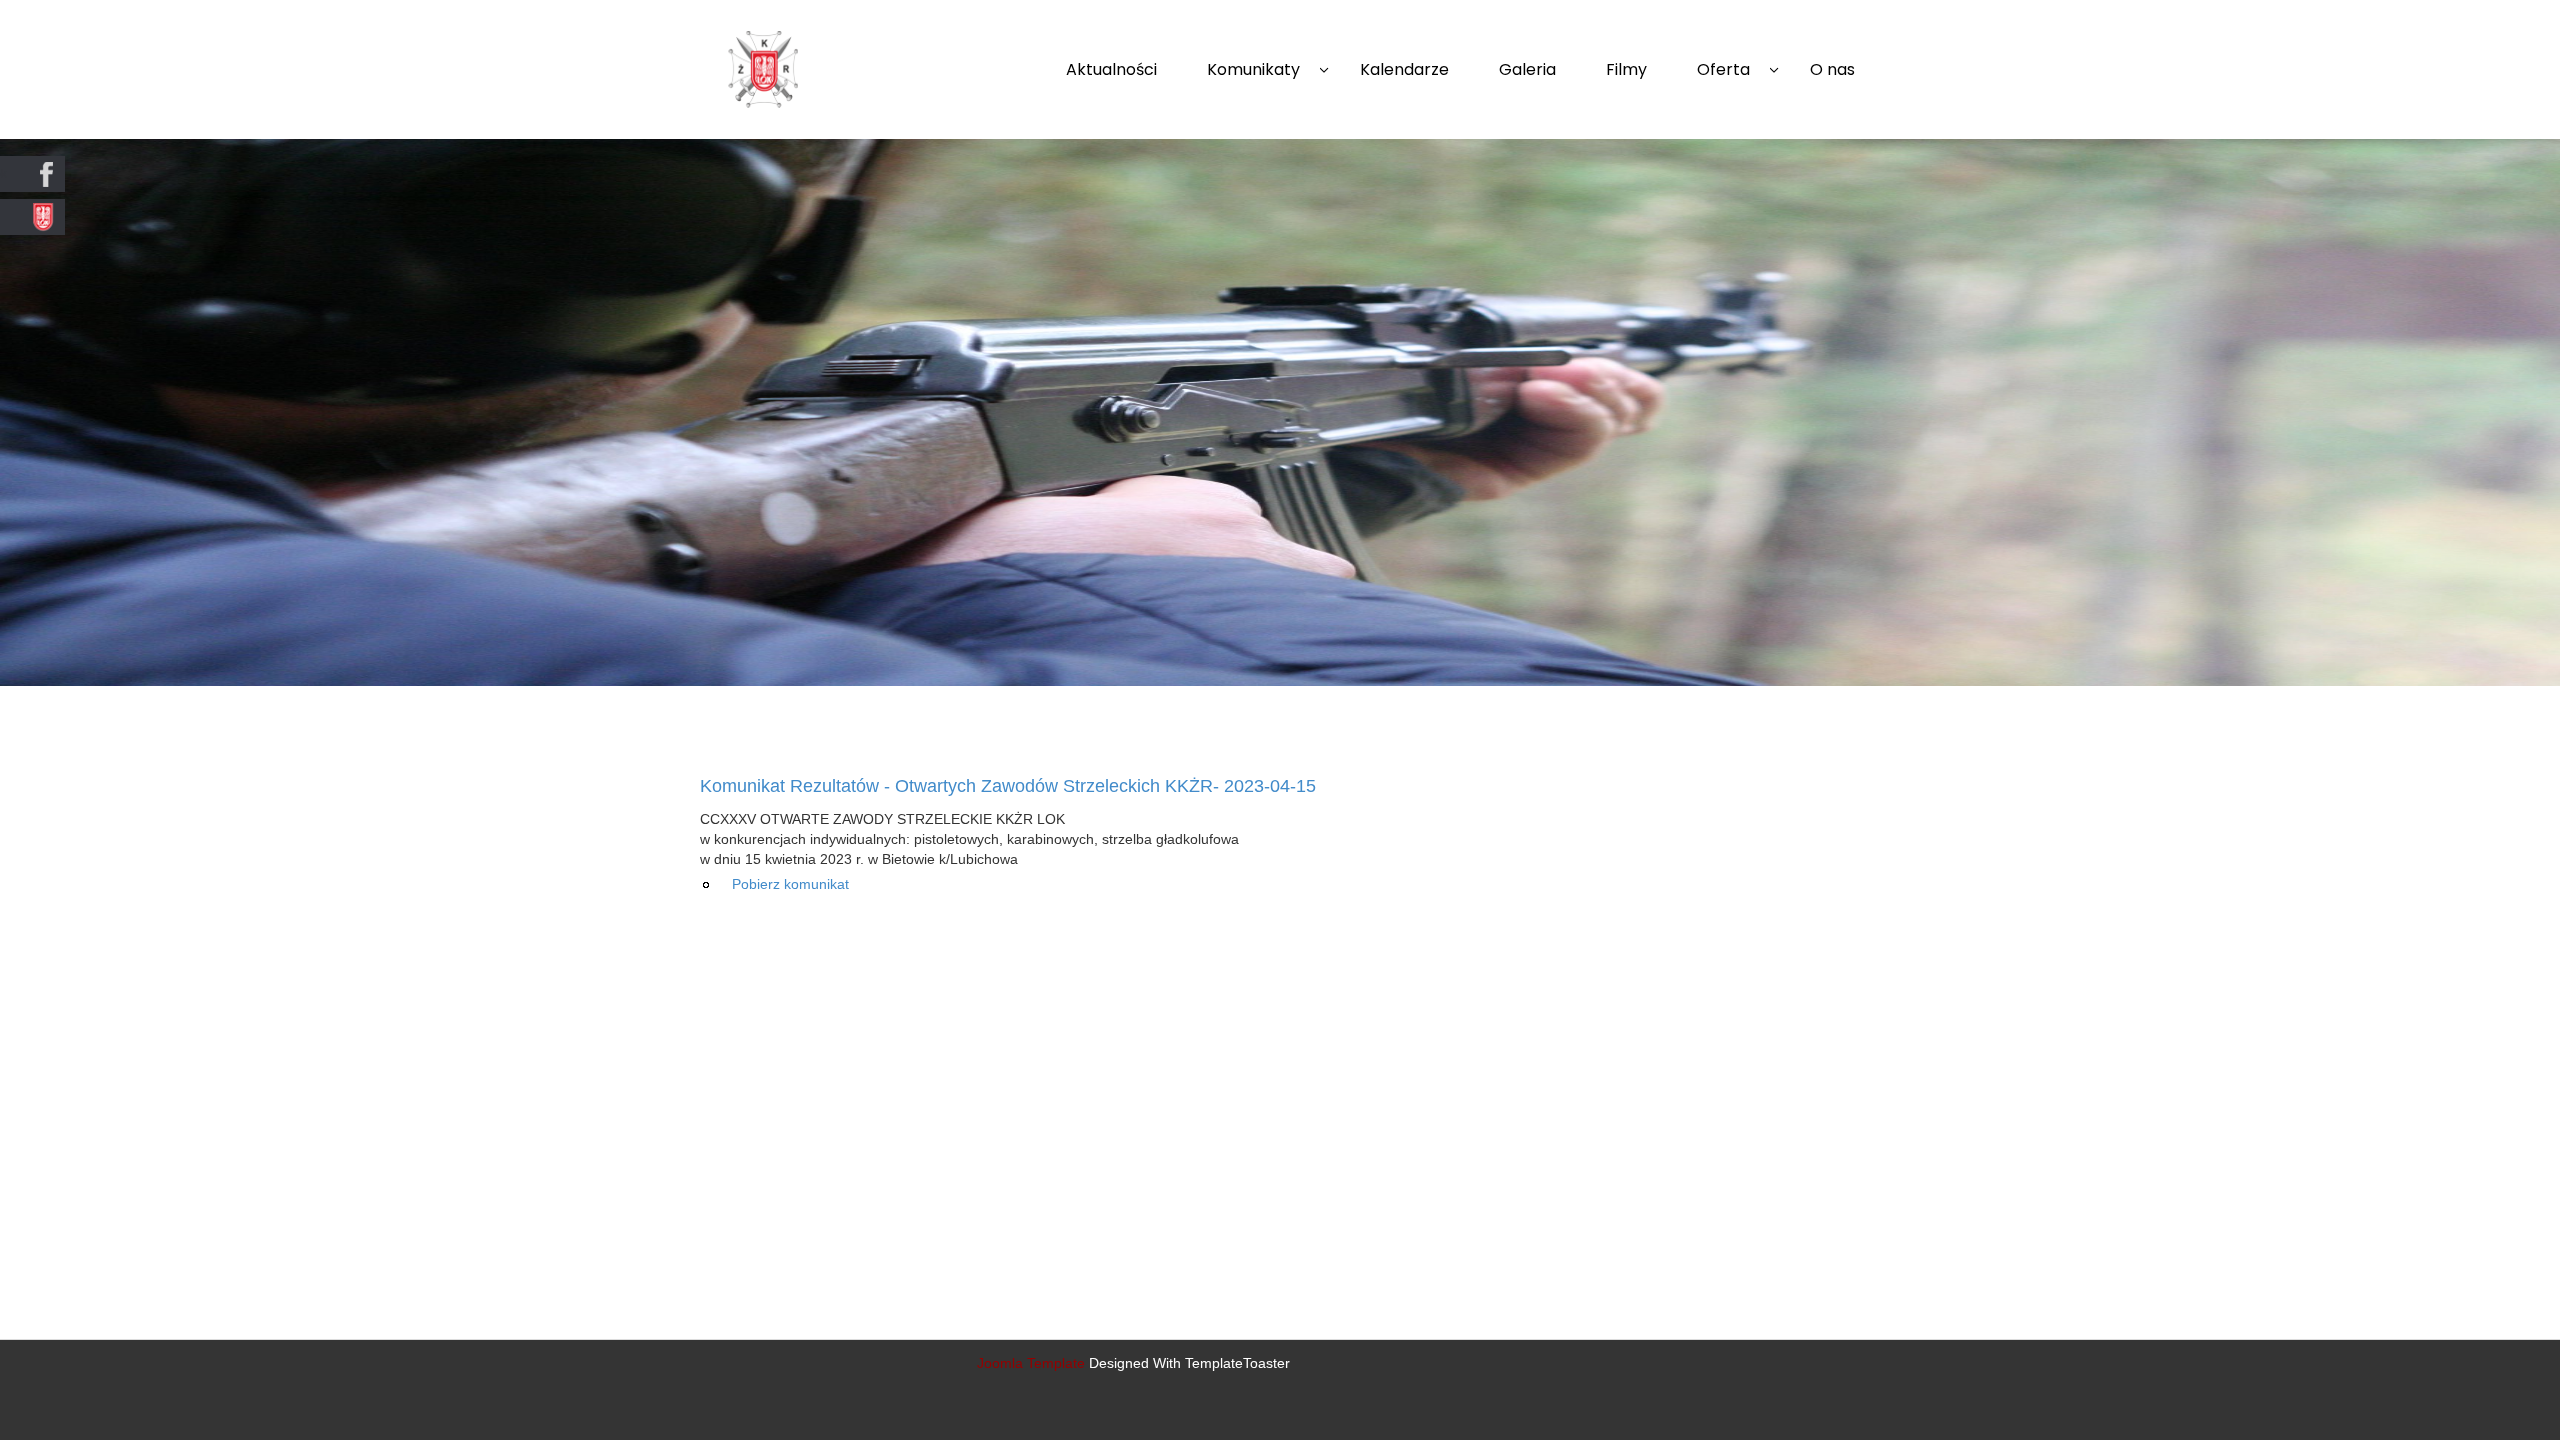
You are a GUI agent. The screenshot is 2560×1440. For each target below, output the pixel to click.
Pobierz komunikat (790, 884)
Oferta (1723, 69)
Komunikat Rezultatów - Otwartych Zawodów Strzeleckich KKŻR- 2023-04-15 (1008, 786)
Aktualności (1111, 69)
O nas (1832, 69)
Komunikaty (1253, 69)
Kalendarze (1404, 69)
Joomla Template (1031, 1363)
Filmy (1626, 69)
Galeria (1527, 69)
